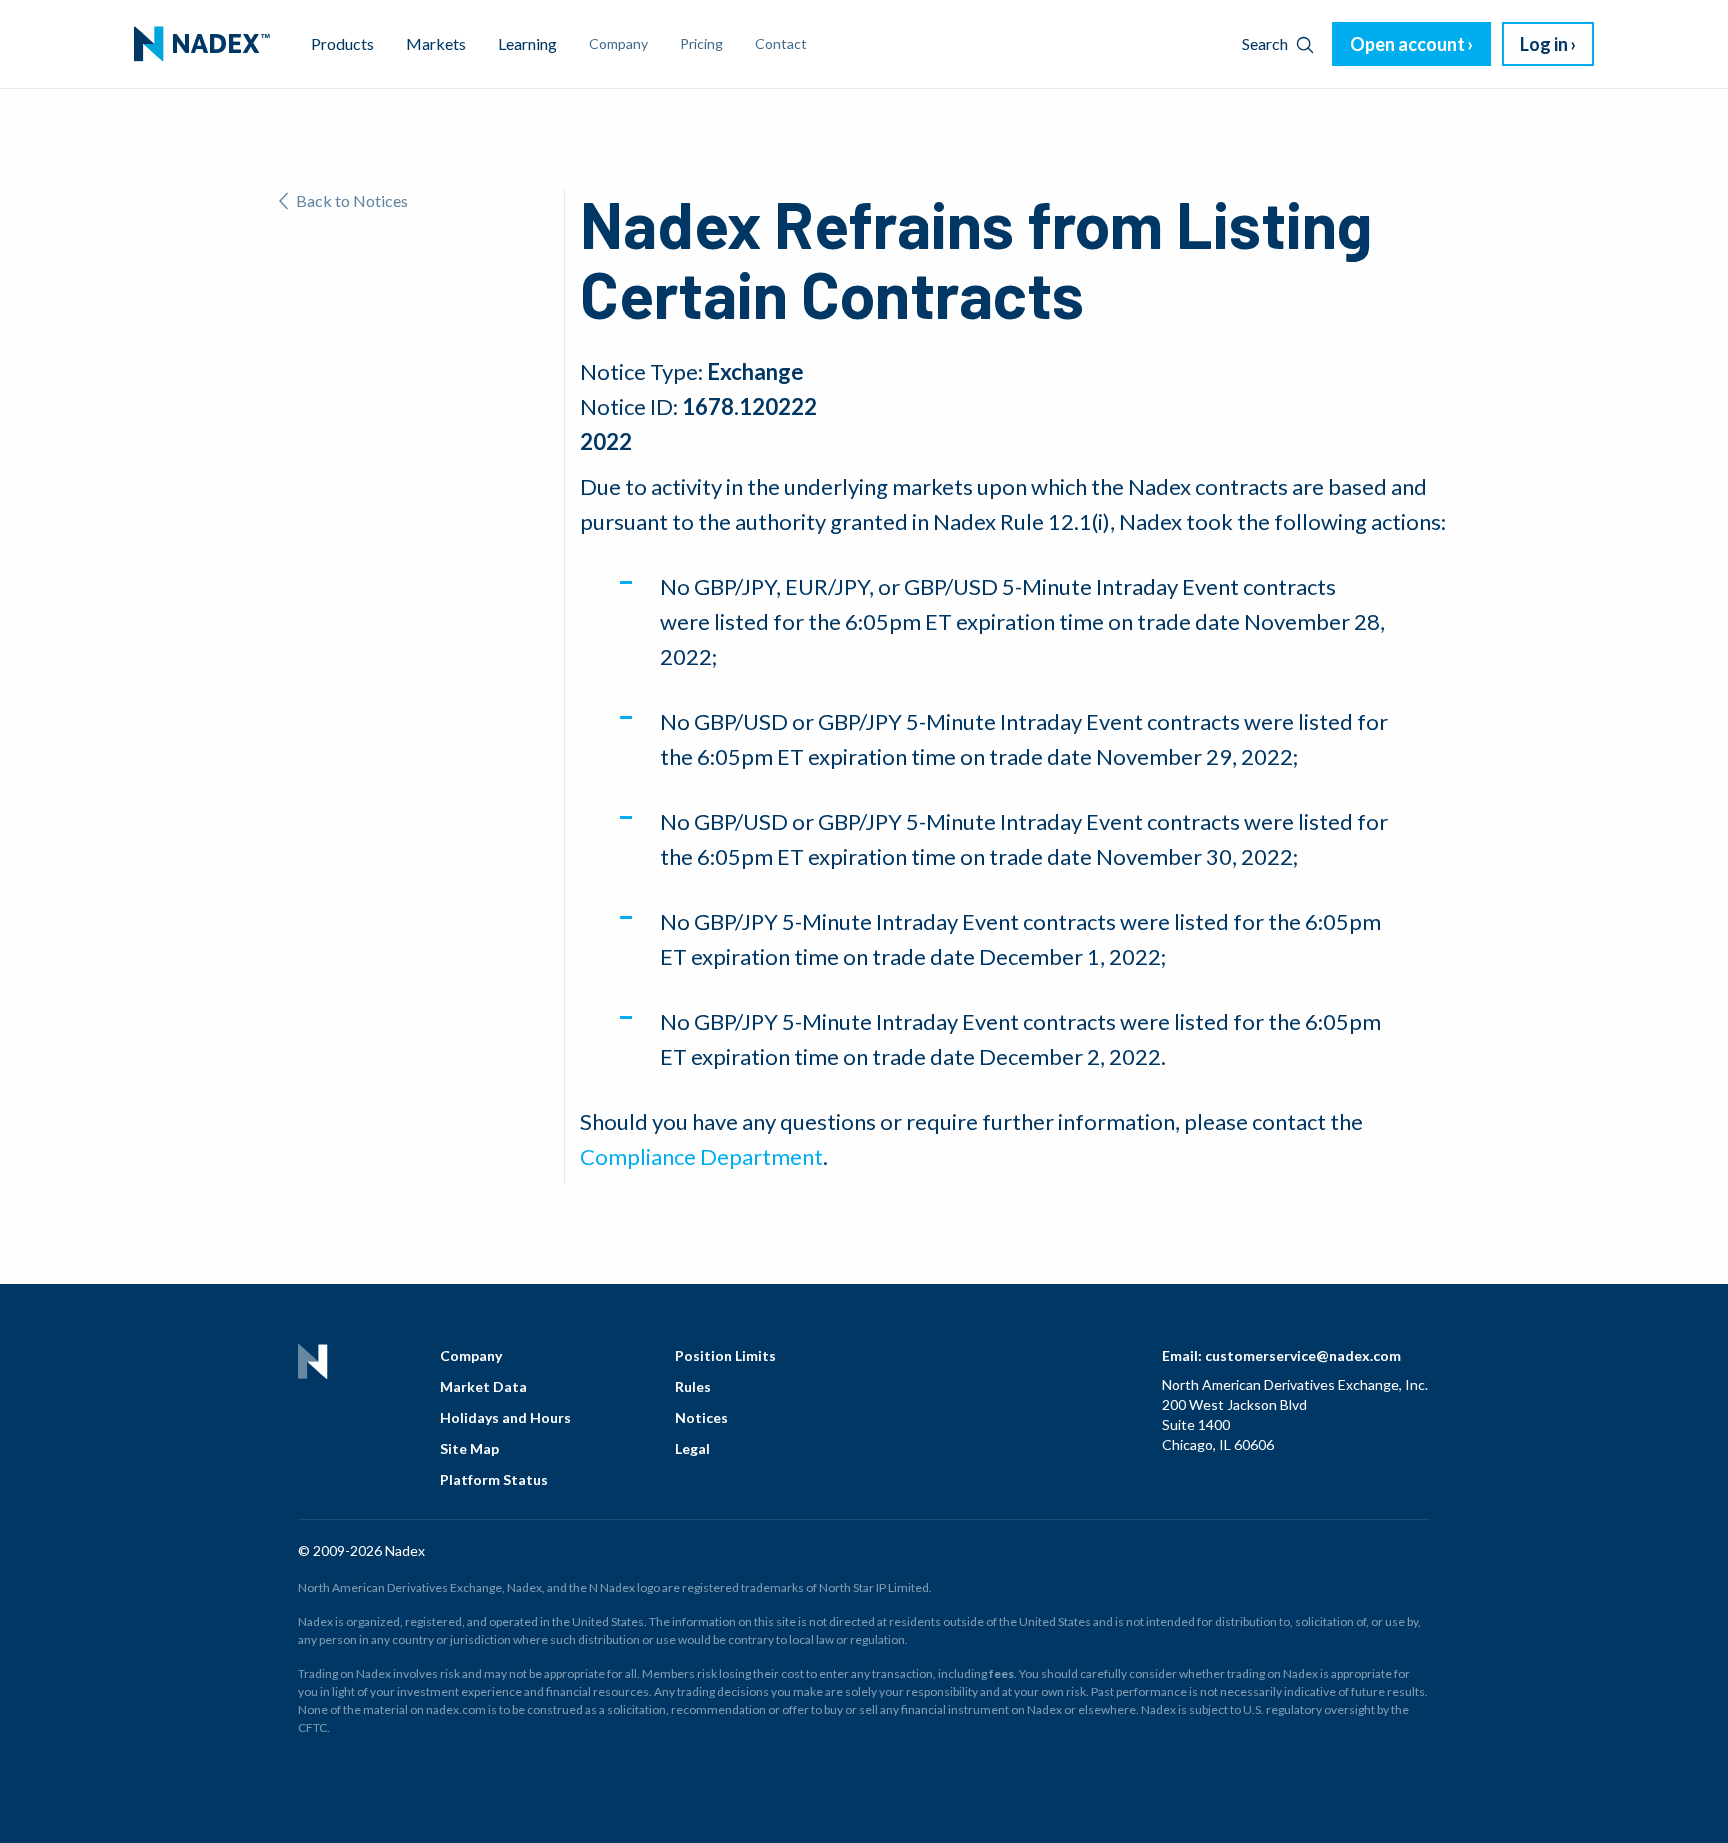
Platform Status (494, 1479)
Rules (693, 1386)
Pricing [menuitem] (701, 43)
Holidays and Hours (505, 1417)
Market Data (483, 1386)
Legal (692, 1448)
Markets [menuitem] (436, 43)
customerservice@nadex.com (1303, 1355)
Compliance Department (701, 1156)
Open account (1407, 44)
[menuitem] (202, 44)
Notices (701, 1417)
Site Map (469, 1448)
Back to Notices (352, 200)
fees (1001, 1673)
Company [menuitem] (618, 43)
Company (471, 1355)
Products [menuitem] (342, 43)
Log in (1544, 44)
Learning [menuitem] (527, 43)
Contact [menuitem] (781, 43)
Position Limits (725, 1355)
